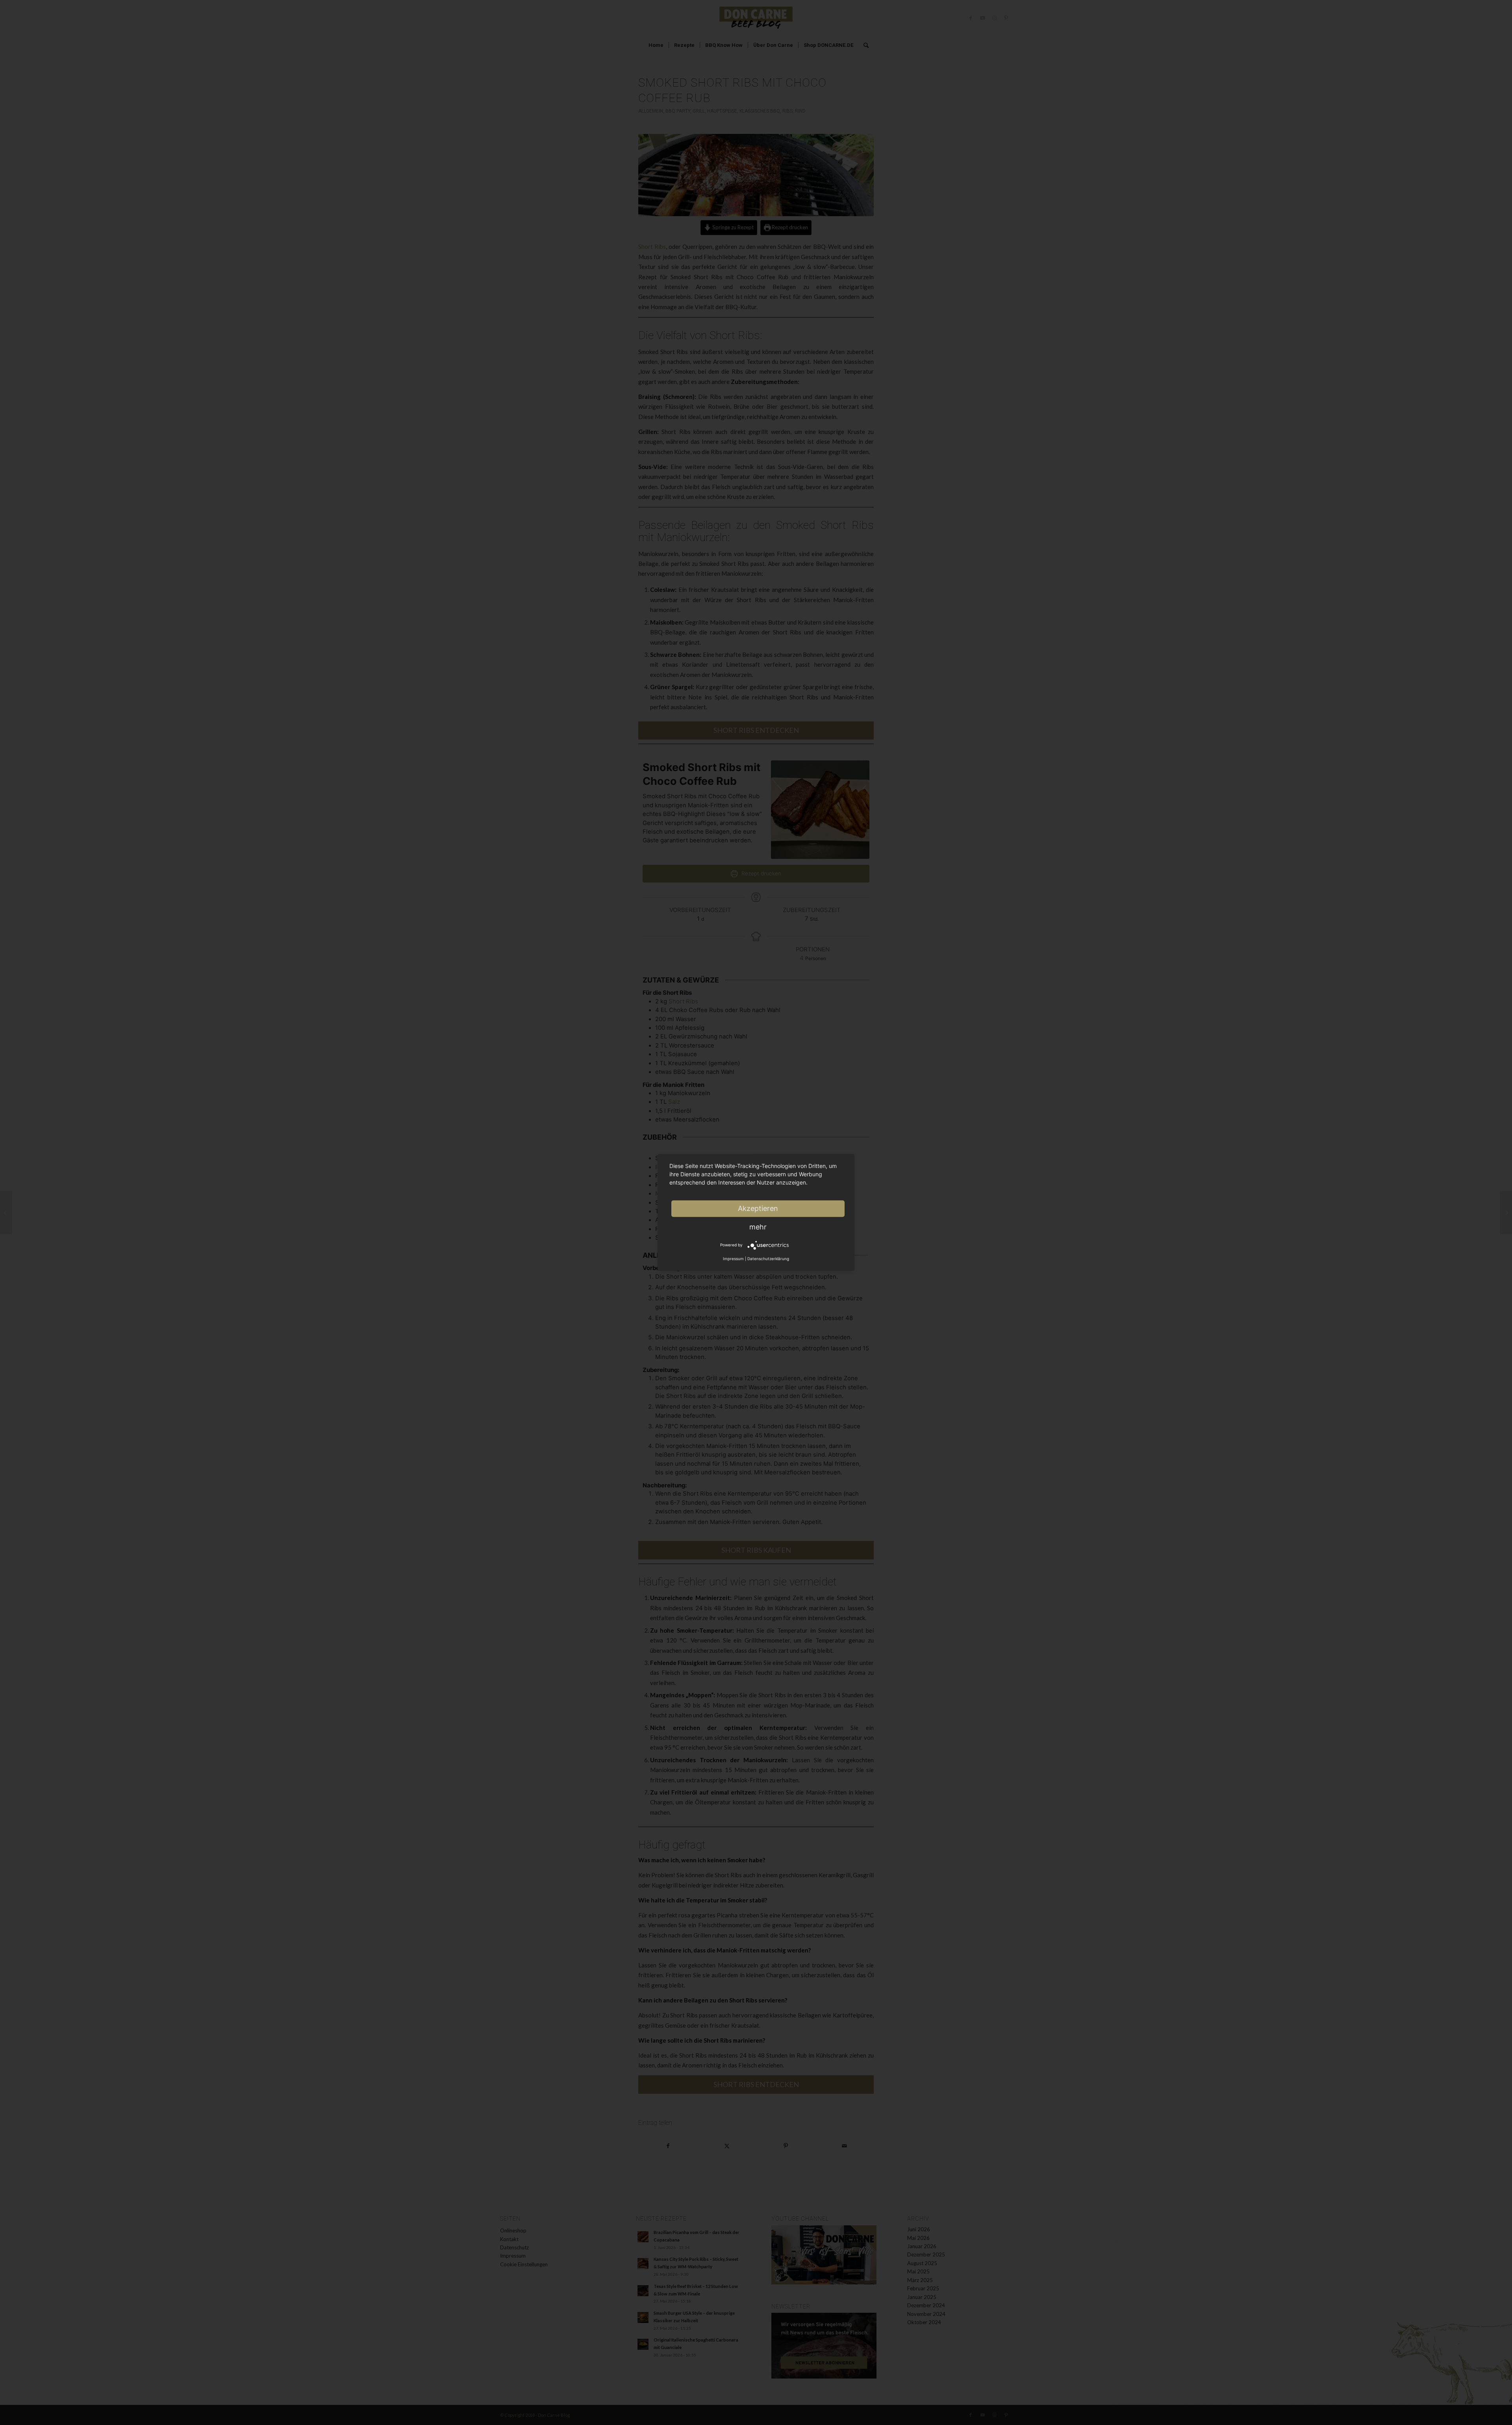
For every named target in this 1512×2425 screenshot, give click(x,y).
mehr (758, 1227)
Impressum (733, 1259)
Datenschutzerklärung (768, 1259)
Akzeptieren (758, 1208)
